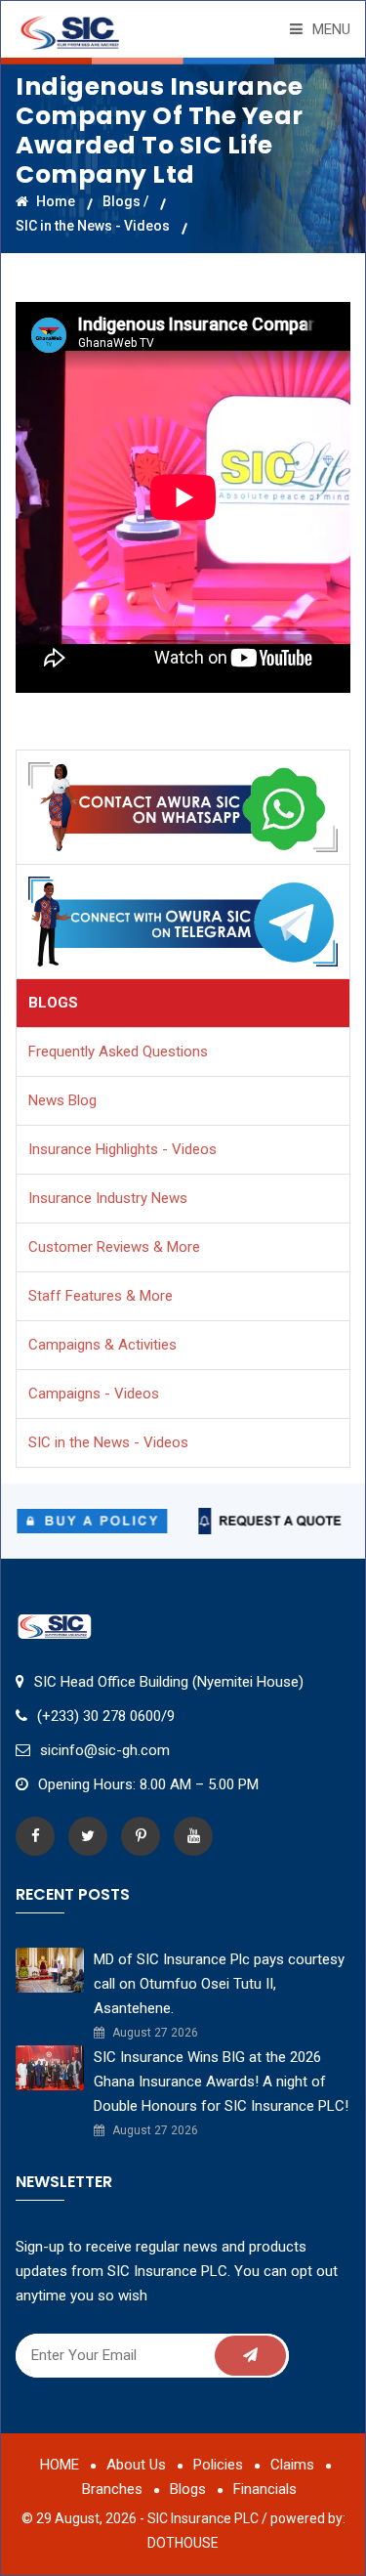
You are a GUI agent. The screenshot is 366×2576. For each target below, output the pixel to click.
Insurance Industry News (108, 1198)
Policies (218, 2465)
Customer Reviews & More (114, 1247)
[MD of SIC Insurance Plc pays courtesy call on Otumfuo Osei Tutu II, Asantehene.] (50, 1969)
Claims (292, 2465)
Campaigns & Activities (102, 1345)
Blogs (188, 2489)
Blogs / (125, 201)
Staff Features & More (101, 1296)
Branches (112, 2489)
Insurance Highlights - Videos (122, 1149)
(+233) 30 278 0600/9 (106, 1716)
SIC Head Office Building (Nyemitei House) (169, 1682)
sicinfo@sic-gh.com (105, 1750)
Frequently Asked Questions (118, 1052)
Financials (265, 2489)
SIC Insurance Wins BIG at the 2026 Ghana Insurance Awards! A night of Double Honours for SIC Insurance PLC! (221, 2082)
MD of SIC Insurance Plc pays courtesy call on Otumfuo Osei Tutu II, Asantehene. (219, 1984)
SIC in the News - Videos (93, 226)
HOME (60, 2465)
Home (54, 201)
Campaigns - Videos (94, 1394)
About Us (136, 2465)
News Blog (62, 1100)
